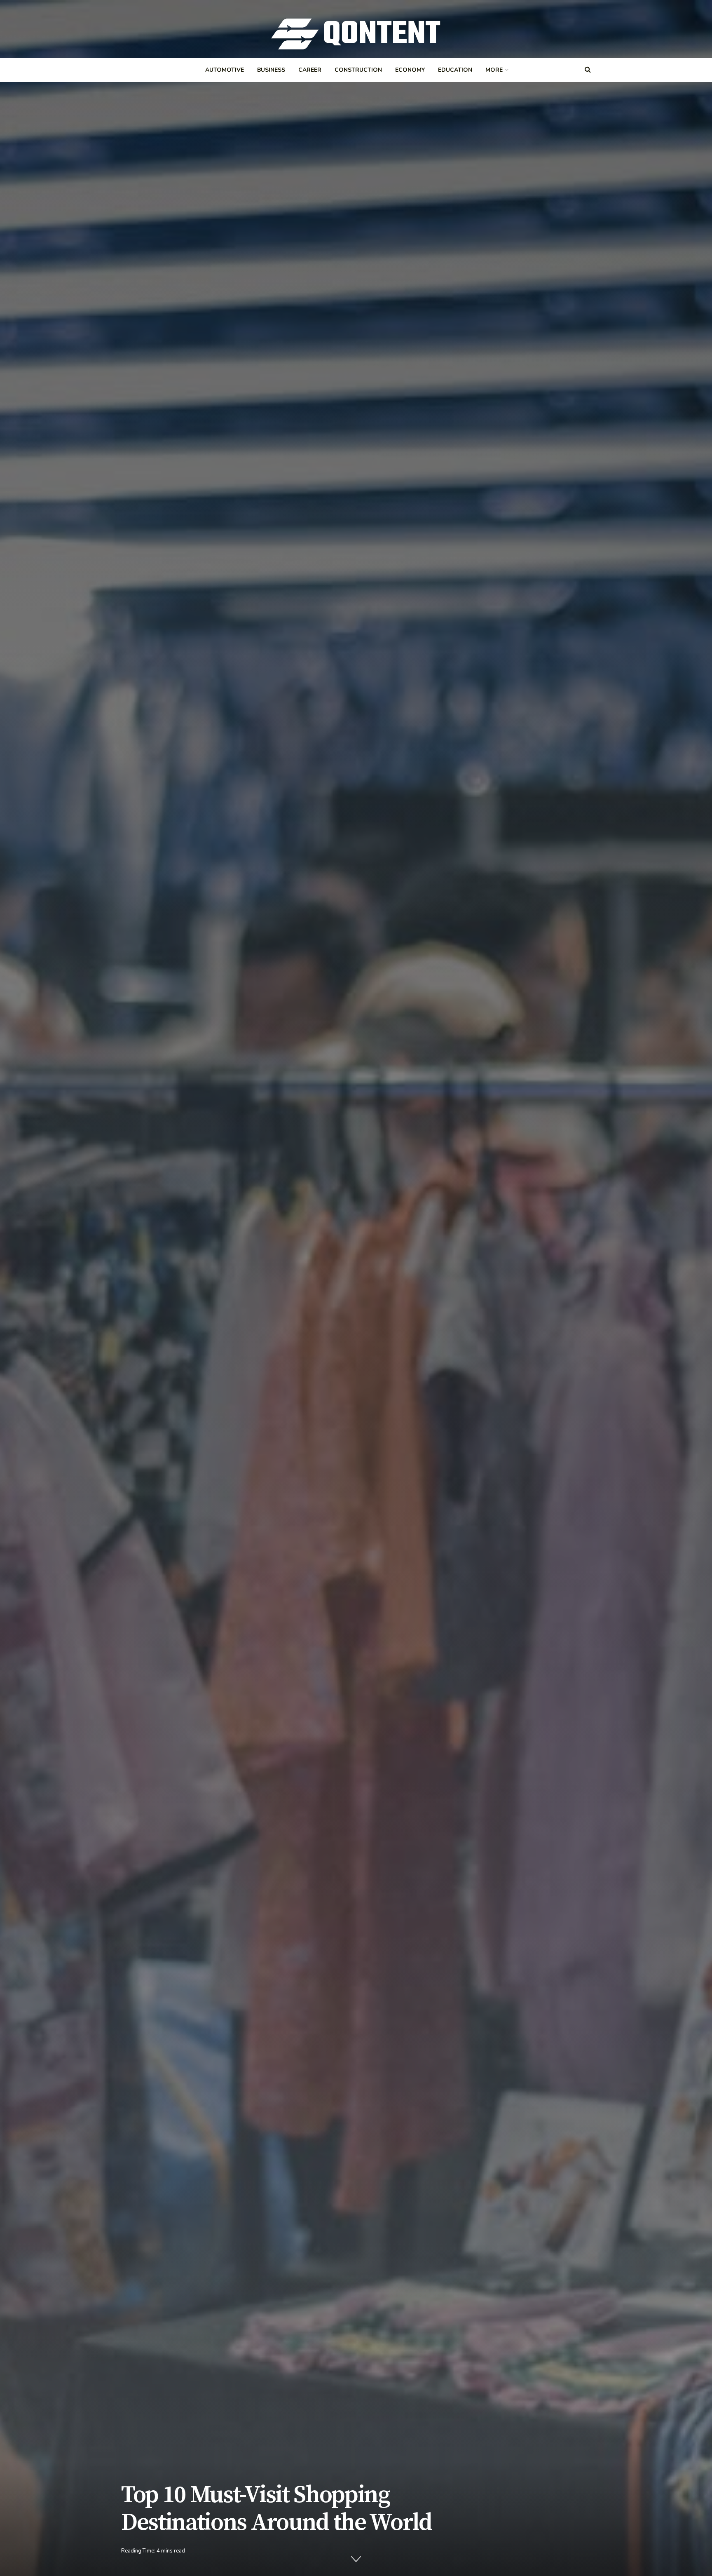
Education (455, 70)
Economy (410, 70)
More (494, 70)
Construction (358, 70)
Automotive (225, 70)
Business (271, 70)
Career (310, 70)
